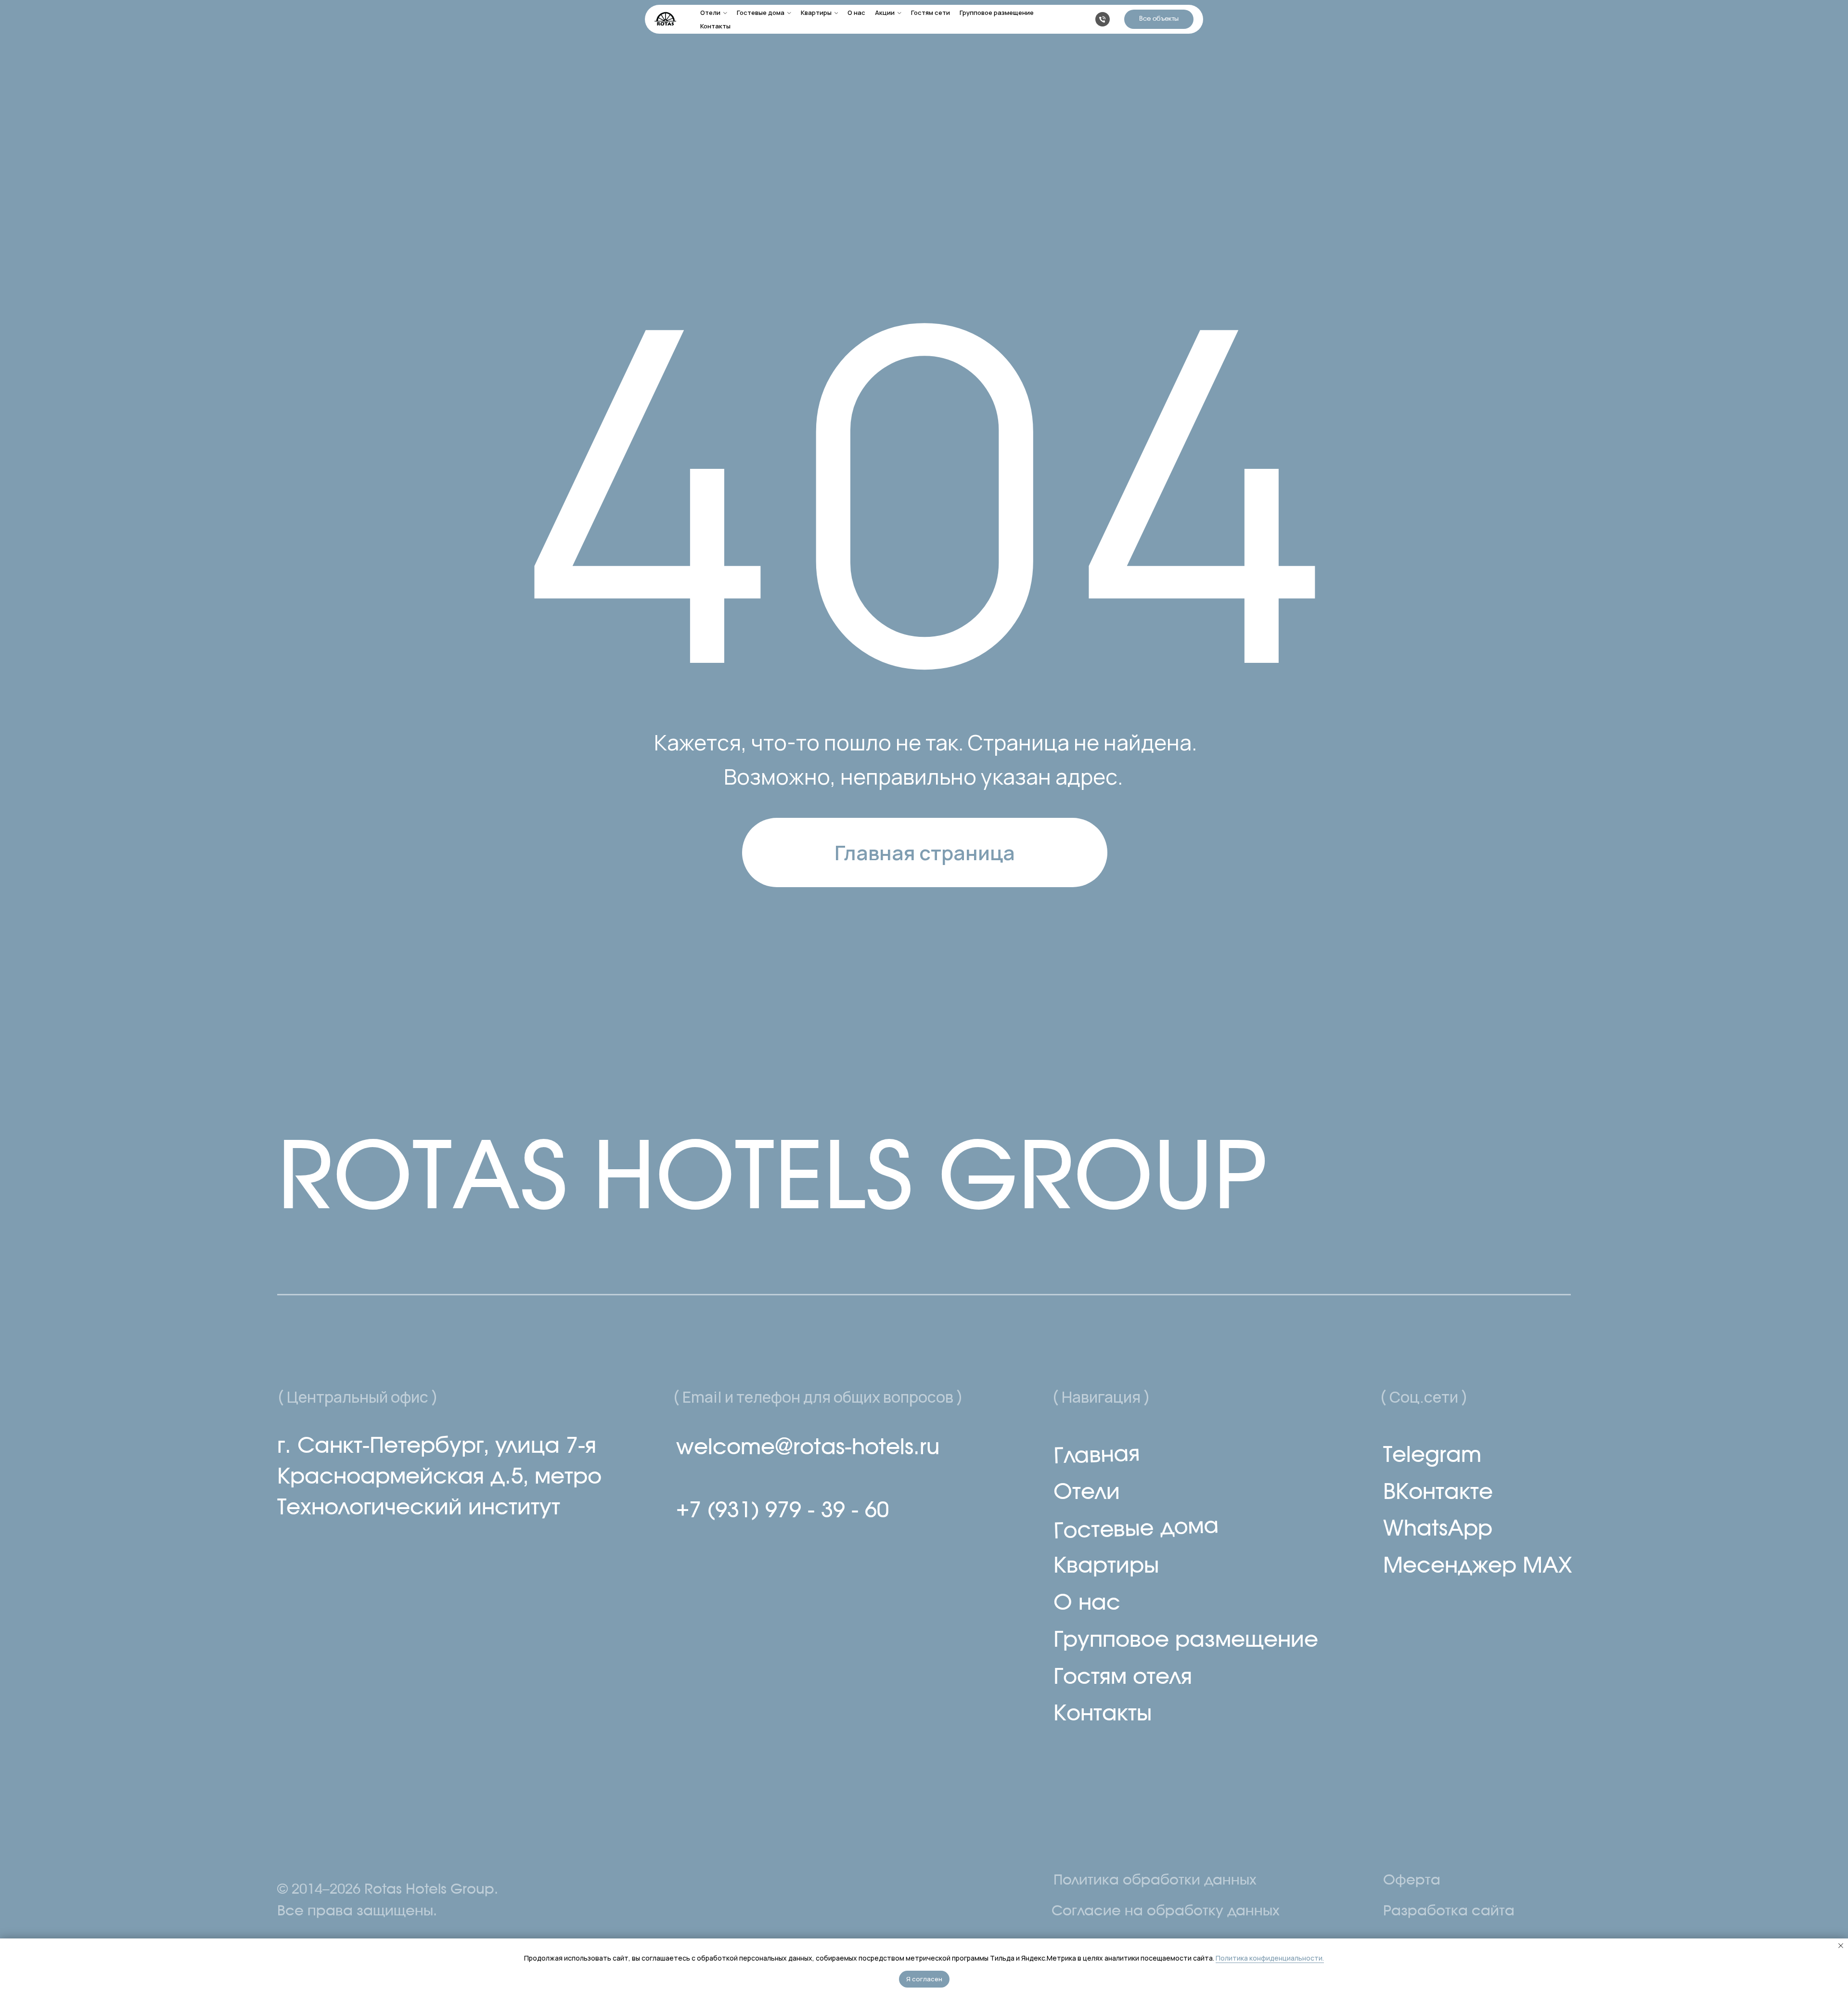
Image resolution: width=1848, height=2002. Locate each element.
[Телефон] (1103, 19)
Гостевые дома (761, 13)
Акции (885, 13)
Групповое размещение (997, 13)
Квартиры (816, 13)
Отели (710, 13)
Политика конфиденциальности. (1270, 1958)
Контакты (715, 26)
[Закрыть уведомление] (1841, 1946)
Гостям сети (930, 13)
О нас (856, 13)
